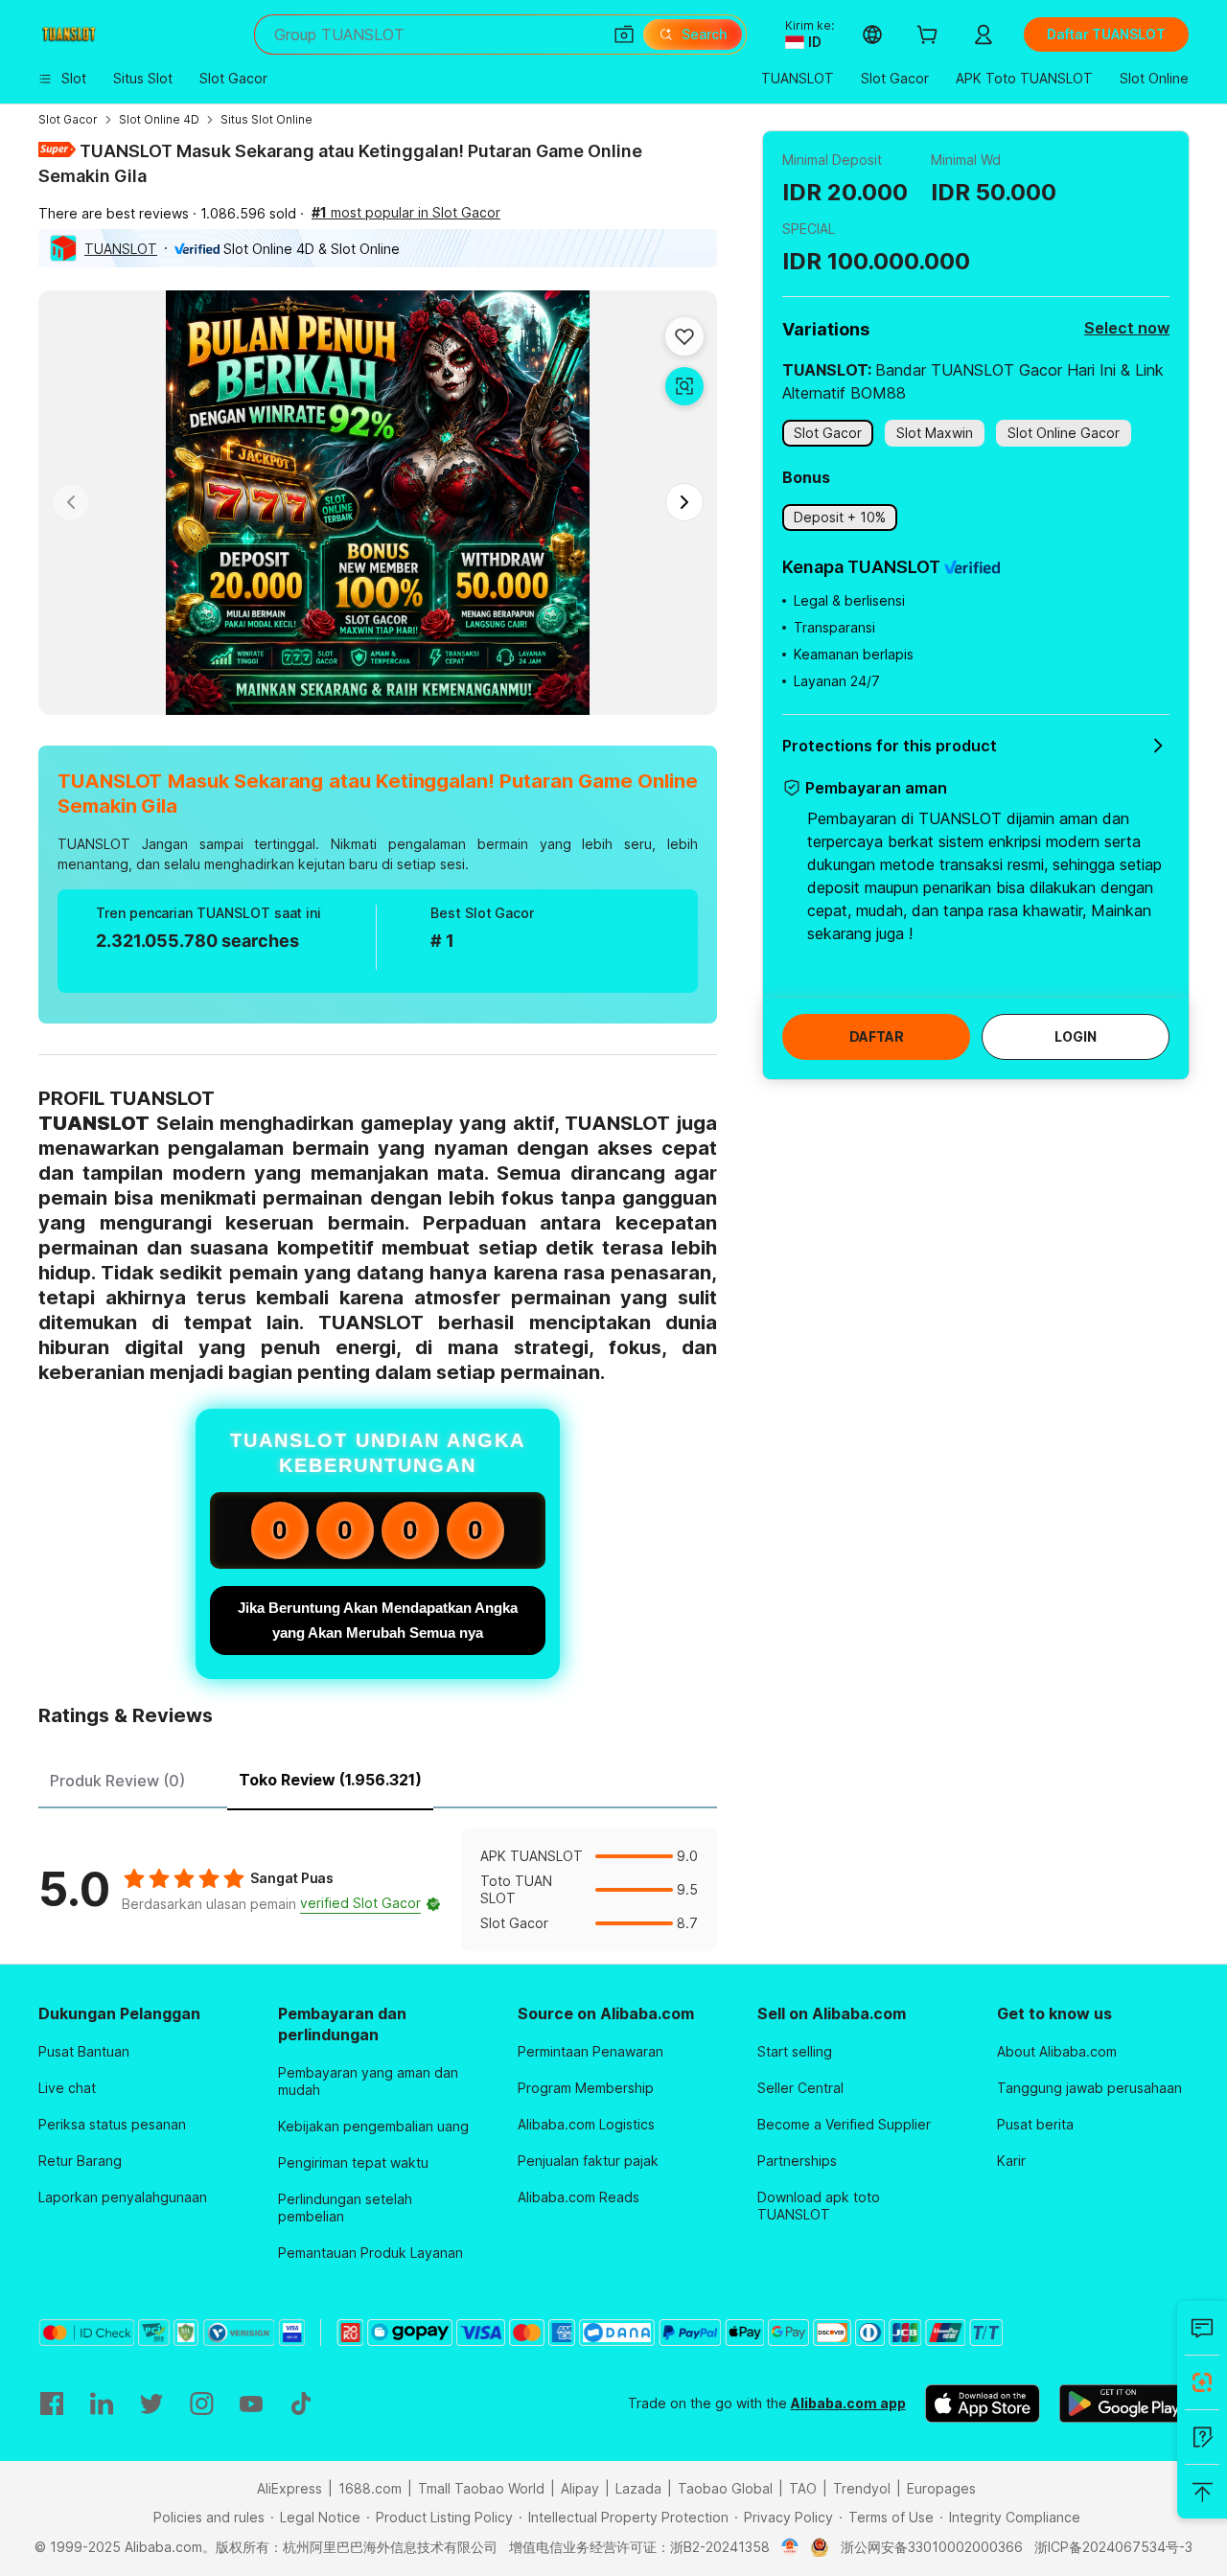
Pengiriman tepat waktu (353, 2162)
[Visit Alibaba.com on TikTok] (301, 2403)
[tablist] (378, 1778)
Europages (941, 2488)
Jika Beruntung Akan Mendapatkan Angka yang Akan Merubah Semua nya (378, 1620)
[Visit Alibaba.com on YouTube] (251, 2403)
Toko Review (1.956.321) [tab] (330, 1780)
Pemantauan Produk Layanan (370, 2253)
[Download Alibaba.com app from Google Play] (1124, 2403)
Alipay (580, 2488)
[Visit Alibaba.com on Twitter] (151, 2403)
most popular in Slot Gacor (406, 212)
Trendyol (862, 2488)
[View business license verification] (790, 2547)
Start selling (795, 2051)
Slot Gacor (68, 119)
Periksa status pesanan (112, 2124)
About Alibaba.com (1057, 2051)
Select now (1127, 328)
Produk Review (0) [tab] (117, 1781)
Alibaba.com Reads (579, 2197)
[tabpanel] (378, 1890)
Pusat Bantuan (84, 2051)
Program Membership (586, 2088)
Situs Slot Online (266, 119)
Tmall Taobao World (481, 2488)
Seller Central (800, 2088)
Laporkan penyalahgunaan (123, 2197)
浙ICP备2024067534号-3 (1113, 2547)
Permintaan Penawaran (590, 2051)
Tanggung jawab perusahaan (1089, 2088)
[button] (624, 34)
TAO (803, 2488)
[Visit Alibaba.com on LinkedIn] (102, 2403)
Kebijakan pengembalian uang (373, 2126)
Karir (1011, 2161)
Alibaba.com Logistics (586, 2124)
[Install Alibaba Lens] (1202, 2382)
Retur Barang (80, 2161)
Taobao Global (725, 2488)
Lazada (638, 2488)
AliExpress (289, 2488)
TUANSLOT (121, 249)
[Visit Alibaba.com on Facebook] (52, 2403)
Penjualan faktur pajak (588, 2161)
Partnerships (797, 2161)
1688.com (370, 2488)
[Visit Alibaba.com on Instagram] (201, 2403)
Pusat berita (1035, 2124)
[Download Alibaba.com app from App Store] (983, 2403)
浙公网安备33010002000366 (932, 2547)
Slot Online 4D (159, 119)
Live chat (67, 2088)
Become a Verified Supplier (844, 2124)
